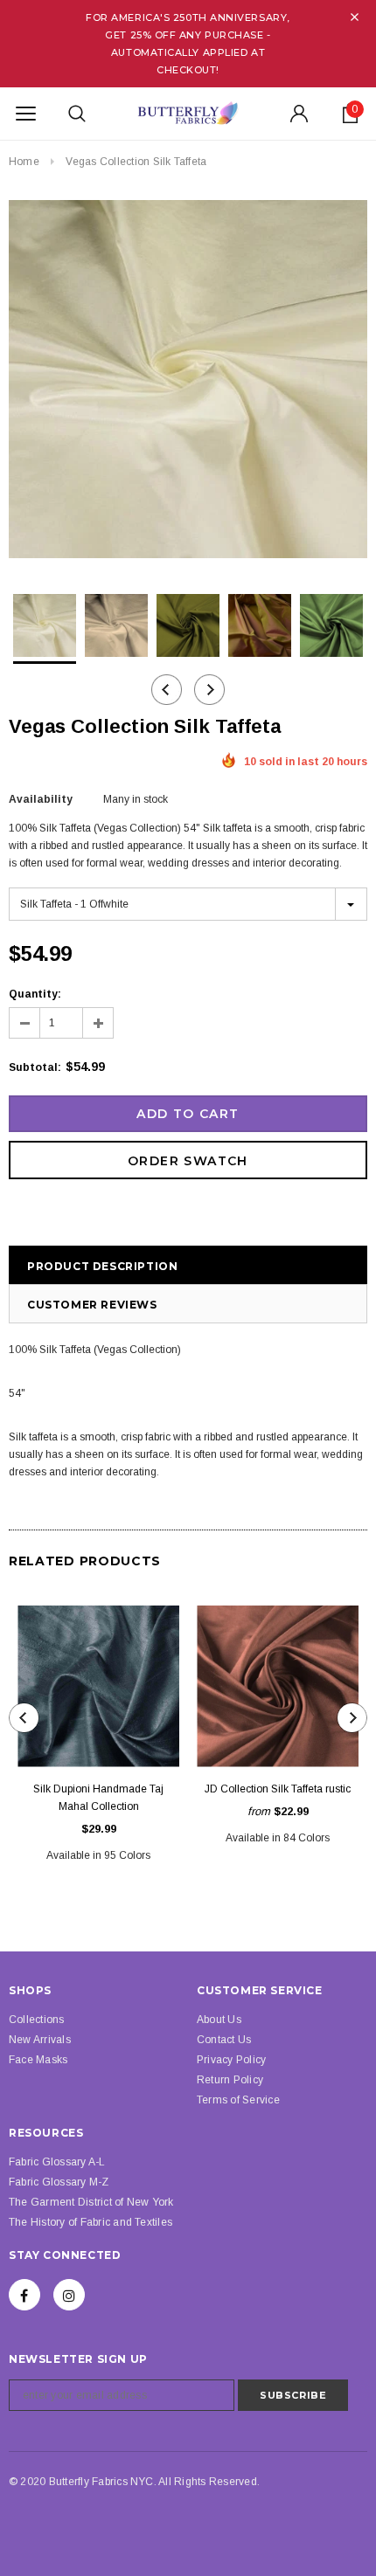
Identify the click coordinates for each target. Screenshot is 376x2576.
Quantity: (35, 994)
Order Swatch (188, 1161)
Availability (41, 799)
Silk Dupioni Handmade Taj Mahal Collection (98, 1798)
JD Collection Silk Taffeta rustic (278, 1789)
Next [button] (209, 690)
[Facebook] (24, 2295)
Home (24, 162)
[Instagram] (69, 2295)
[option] (188, 382)
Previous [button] (167, 690)
